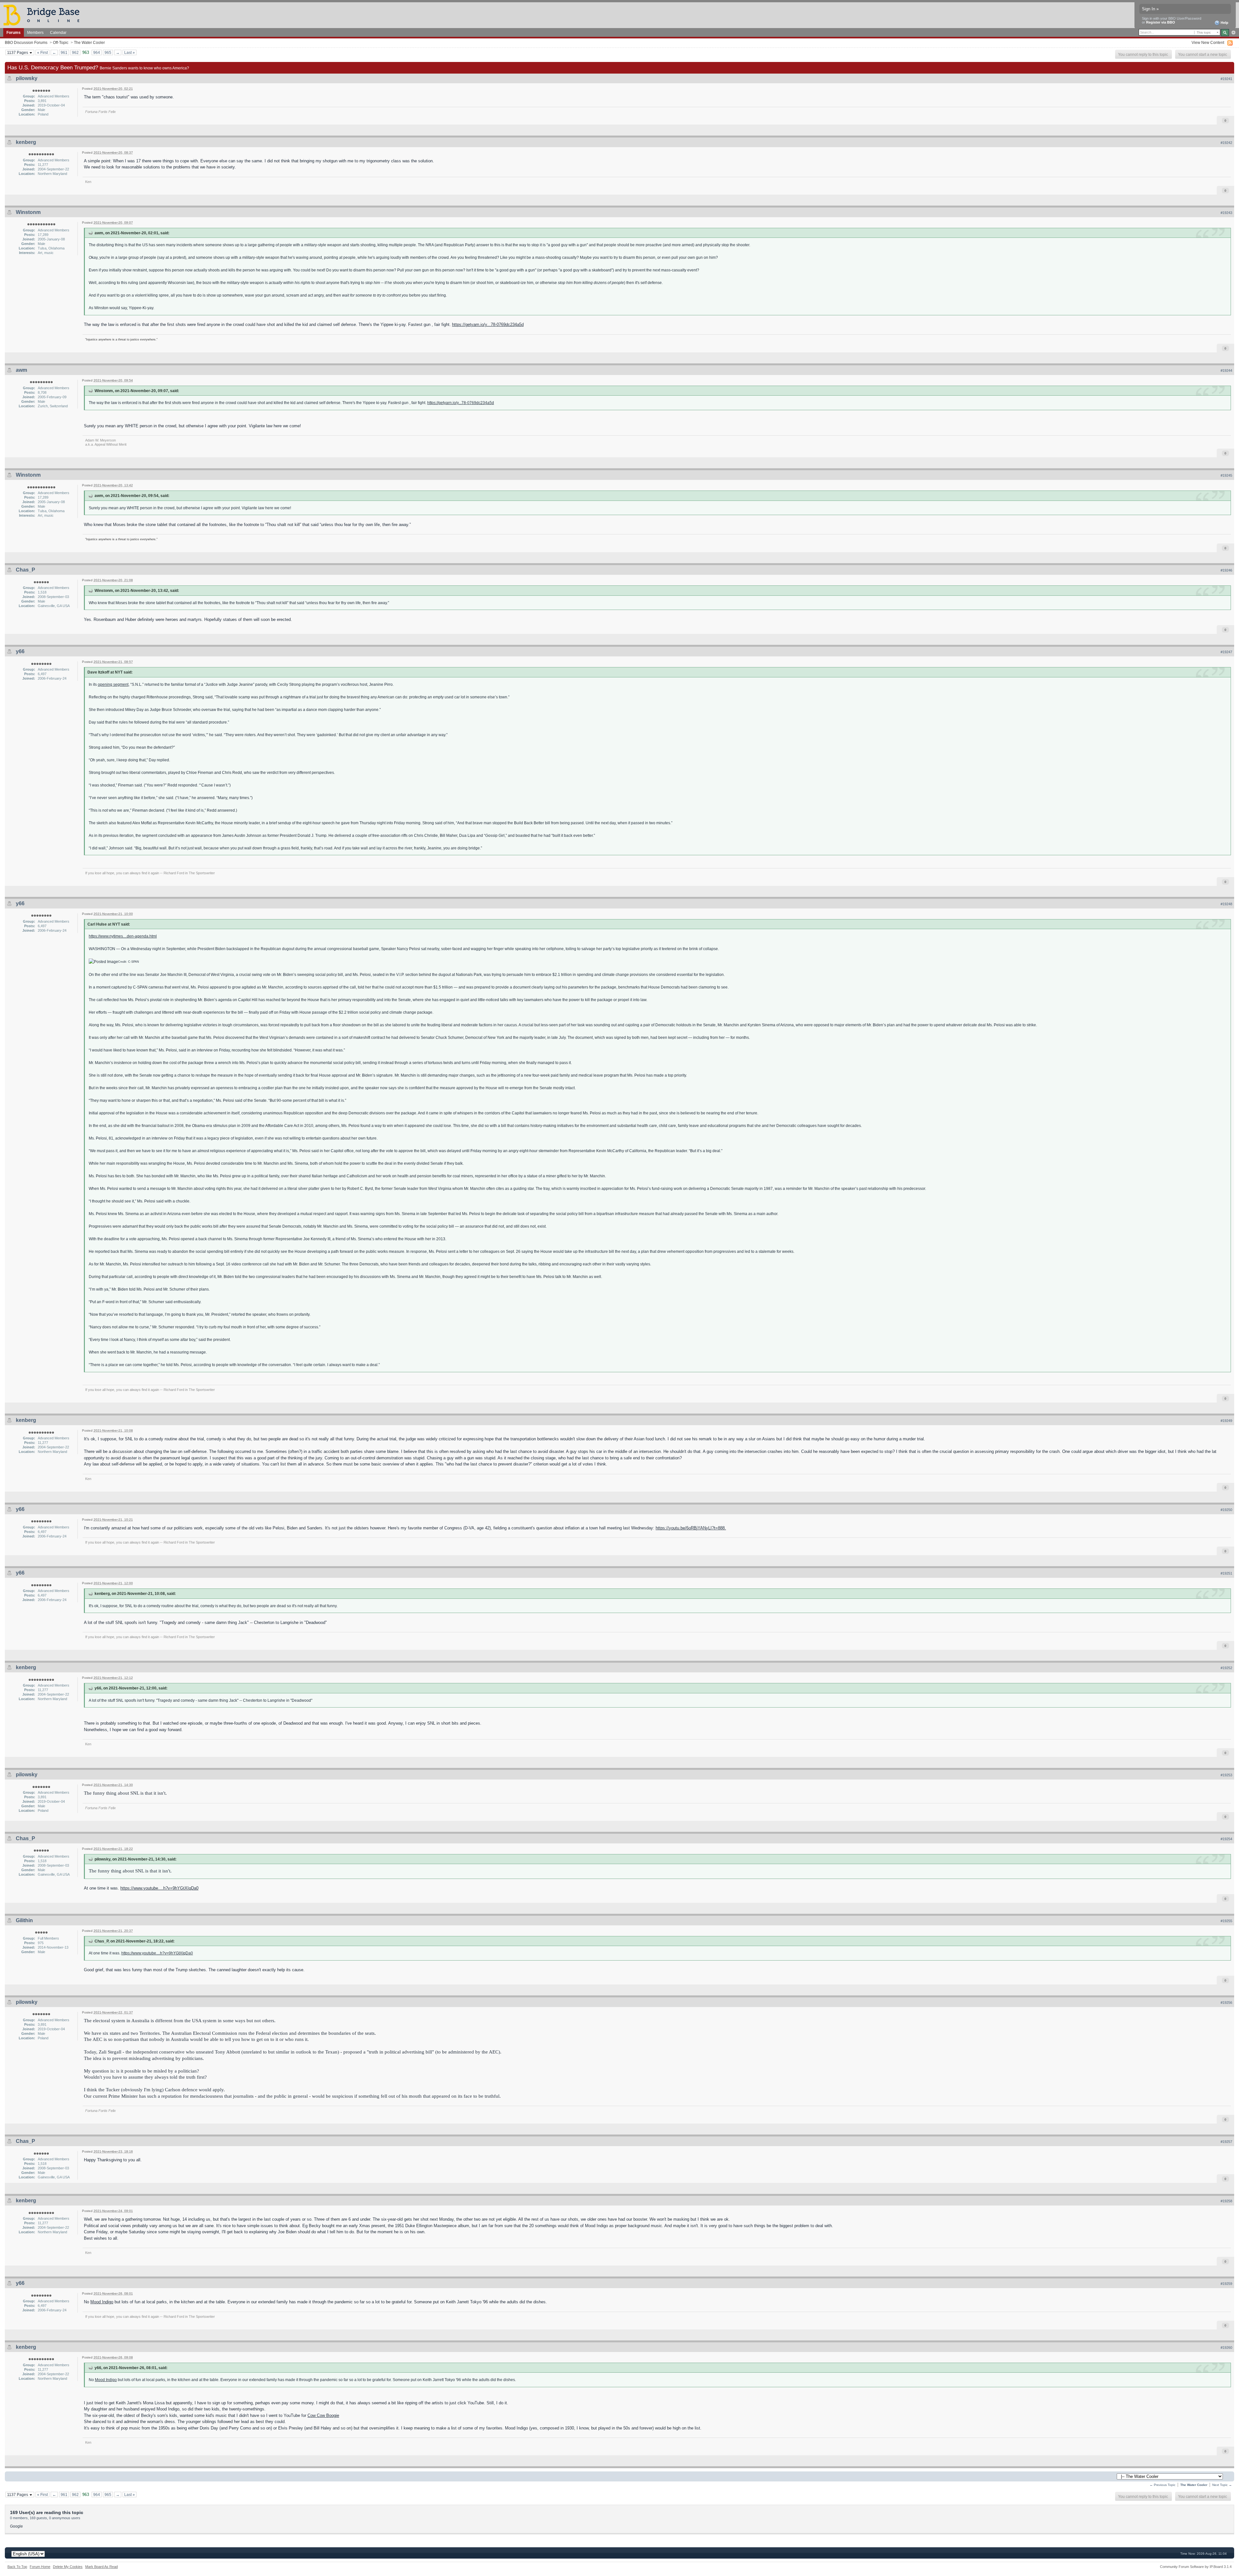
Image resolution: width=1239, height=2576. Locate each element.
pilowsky (27, 78)
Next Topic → (1222, 2485)
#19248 (1226, 904)
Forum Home (40, 2567)
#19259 (1226, 2284)
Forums (14, 32)
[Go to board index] (44, 15)
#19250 (1226, 1510)
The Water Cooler (89, 42)
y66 (20, 651)
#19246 (1226, 570)
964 (97, 52)
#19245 (1226, 475)
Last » (130, 52)
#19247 (1226, 652)
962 (75, 52)
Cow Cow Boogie (323, 2415)
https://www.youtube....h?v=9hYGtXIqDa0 (159, 1888)
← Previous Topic (1163, 2485)
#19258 (1226, 2201)
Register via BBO (1161, 22)
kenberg (26, 142)
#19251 (1226, 1573)
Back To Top (17, 2567)
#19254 (1226, 1839)
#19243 (1226, 213)
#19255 (1226, 1921)
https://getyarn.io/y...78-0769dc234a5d (488, 325)
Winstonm (28, 212)
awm (21, 370)
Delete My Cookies (68, 2567)
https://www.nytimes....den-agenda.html (123, 936)
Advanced (1233, 33)
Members (35, 32)
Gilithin (24, 1920)
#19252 (1226, 1668)
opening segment (113, 684)
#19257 (1226, 2142)
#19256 (1226, 2003)
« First (42, 52)
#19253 (1226, 1775)
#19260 (1226, 2348)
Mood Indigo (102, 2302)
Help (1224, 23)
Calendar (58, 32)
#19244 (1226, 370)
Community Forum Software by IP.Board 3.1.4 (1196, 2567)
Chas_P (25, 570)
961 (64, 52)
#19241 (1226, 79)
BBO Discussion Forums (26, 42)
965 (108, 52)
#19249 (1226, 1421)
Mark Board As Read (101, 2567)
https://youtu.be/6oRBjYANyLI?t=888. (691, 1528)
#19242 (1226, 143)
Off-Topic (61, 42)
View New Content (1208, 42)
